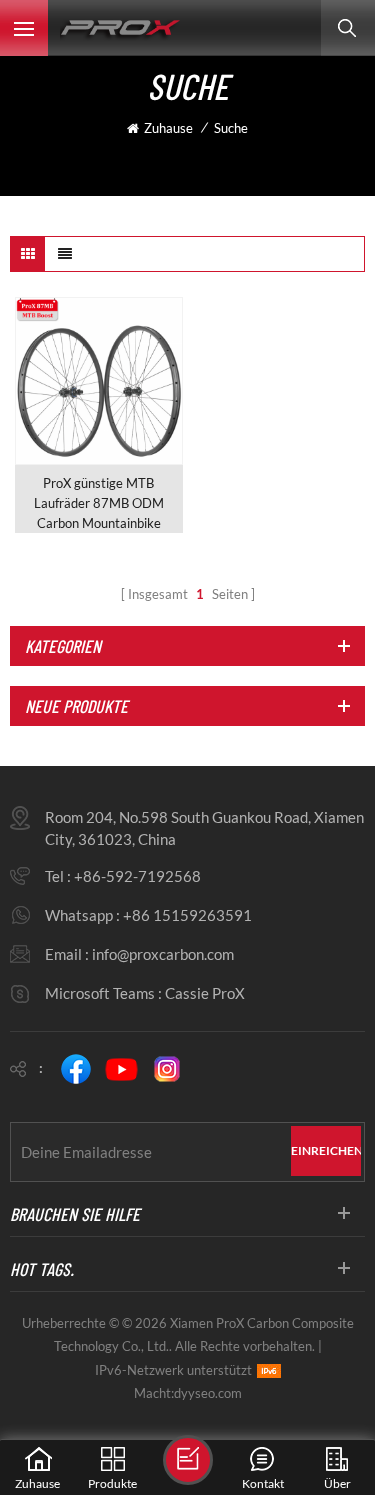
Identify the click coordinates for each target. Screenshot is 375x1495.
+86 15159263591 (187, 915)
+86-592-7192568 (137, 876)
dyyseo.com (208, 1393)
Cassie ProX (205, 993)
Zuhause (168, 128)
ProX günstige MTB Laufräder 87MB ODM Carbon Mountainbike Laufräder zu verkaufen (98, 504)
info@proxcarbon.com (163, 954)
